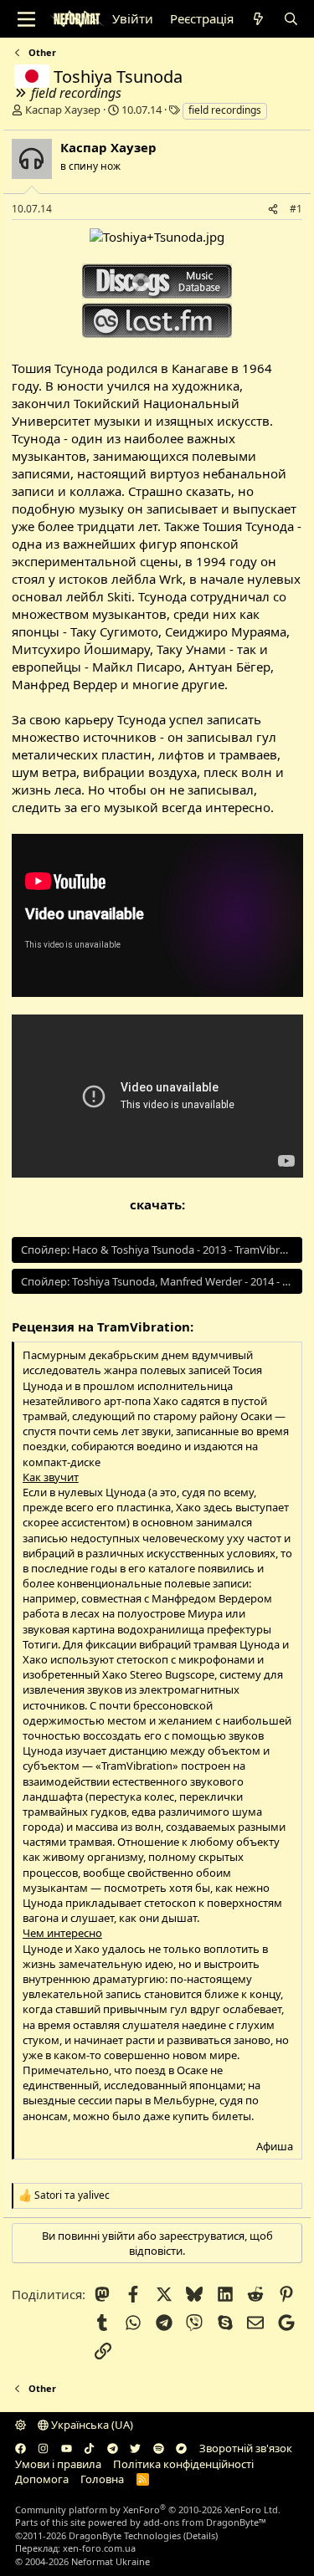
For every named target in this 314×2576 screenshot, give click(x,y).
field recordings (225, 110)
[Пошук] (291, 19)
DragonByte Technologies (125, 2535)
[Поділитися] (273, 210)
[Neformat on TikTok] (89, 2448)
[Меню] (26, 19)
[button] (21, 2425)
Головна (102, 2479)
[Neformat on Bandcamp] (181, 2448)
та (72, 2195)
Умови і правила (58, 2464)
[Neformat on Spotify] (159, 2448)
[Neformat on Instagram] (43, 2448)
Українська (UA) (91, 2425)
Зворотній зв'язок (246, 2448)
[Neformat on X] (135, 2448)
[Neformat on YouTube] (67, 2448)
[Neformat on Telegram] (113, 2448)
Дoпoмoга (42, 2479)
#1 (296, 209)
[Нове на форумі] (258, 19)
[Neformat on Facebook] (21, 2448)
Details (201, 2535)
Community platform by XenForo (148, 2510)
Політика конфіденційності (183, 2464)
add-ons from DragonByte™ (205, 2522)
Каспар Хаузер (63, 110)
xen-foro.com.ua (99, 2548)
